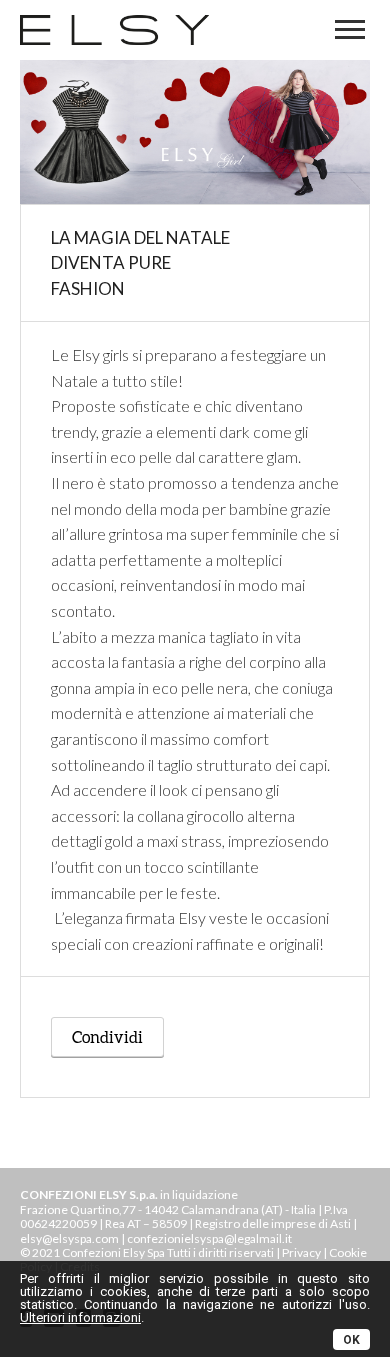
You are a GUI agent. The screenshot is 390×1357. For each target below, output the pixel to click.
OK (351, 1340)
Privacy (301, 1252)
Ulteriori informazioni (80, 1317)
